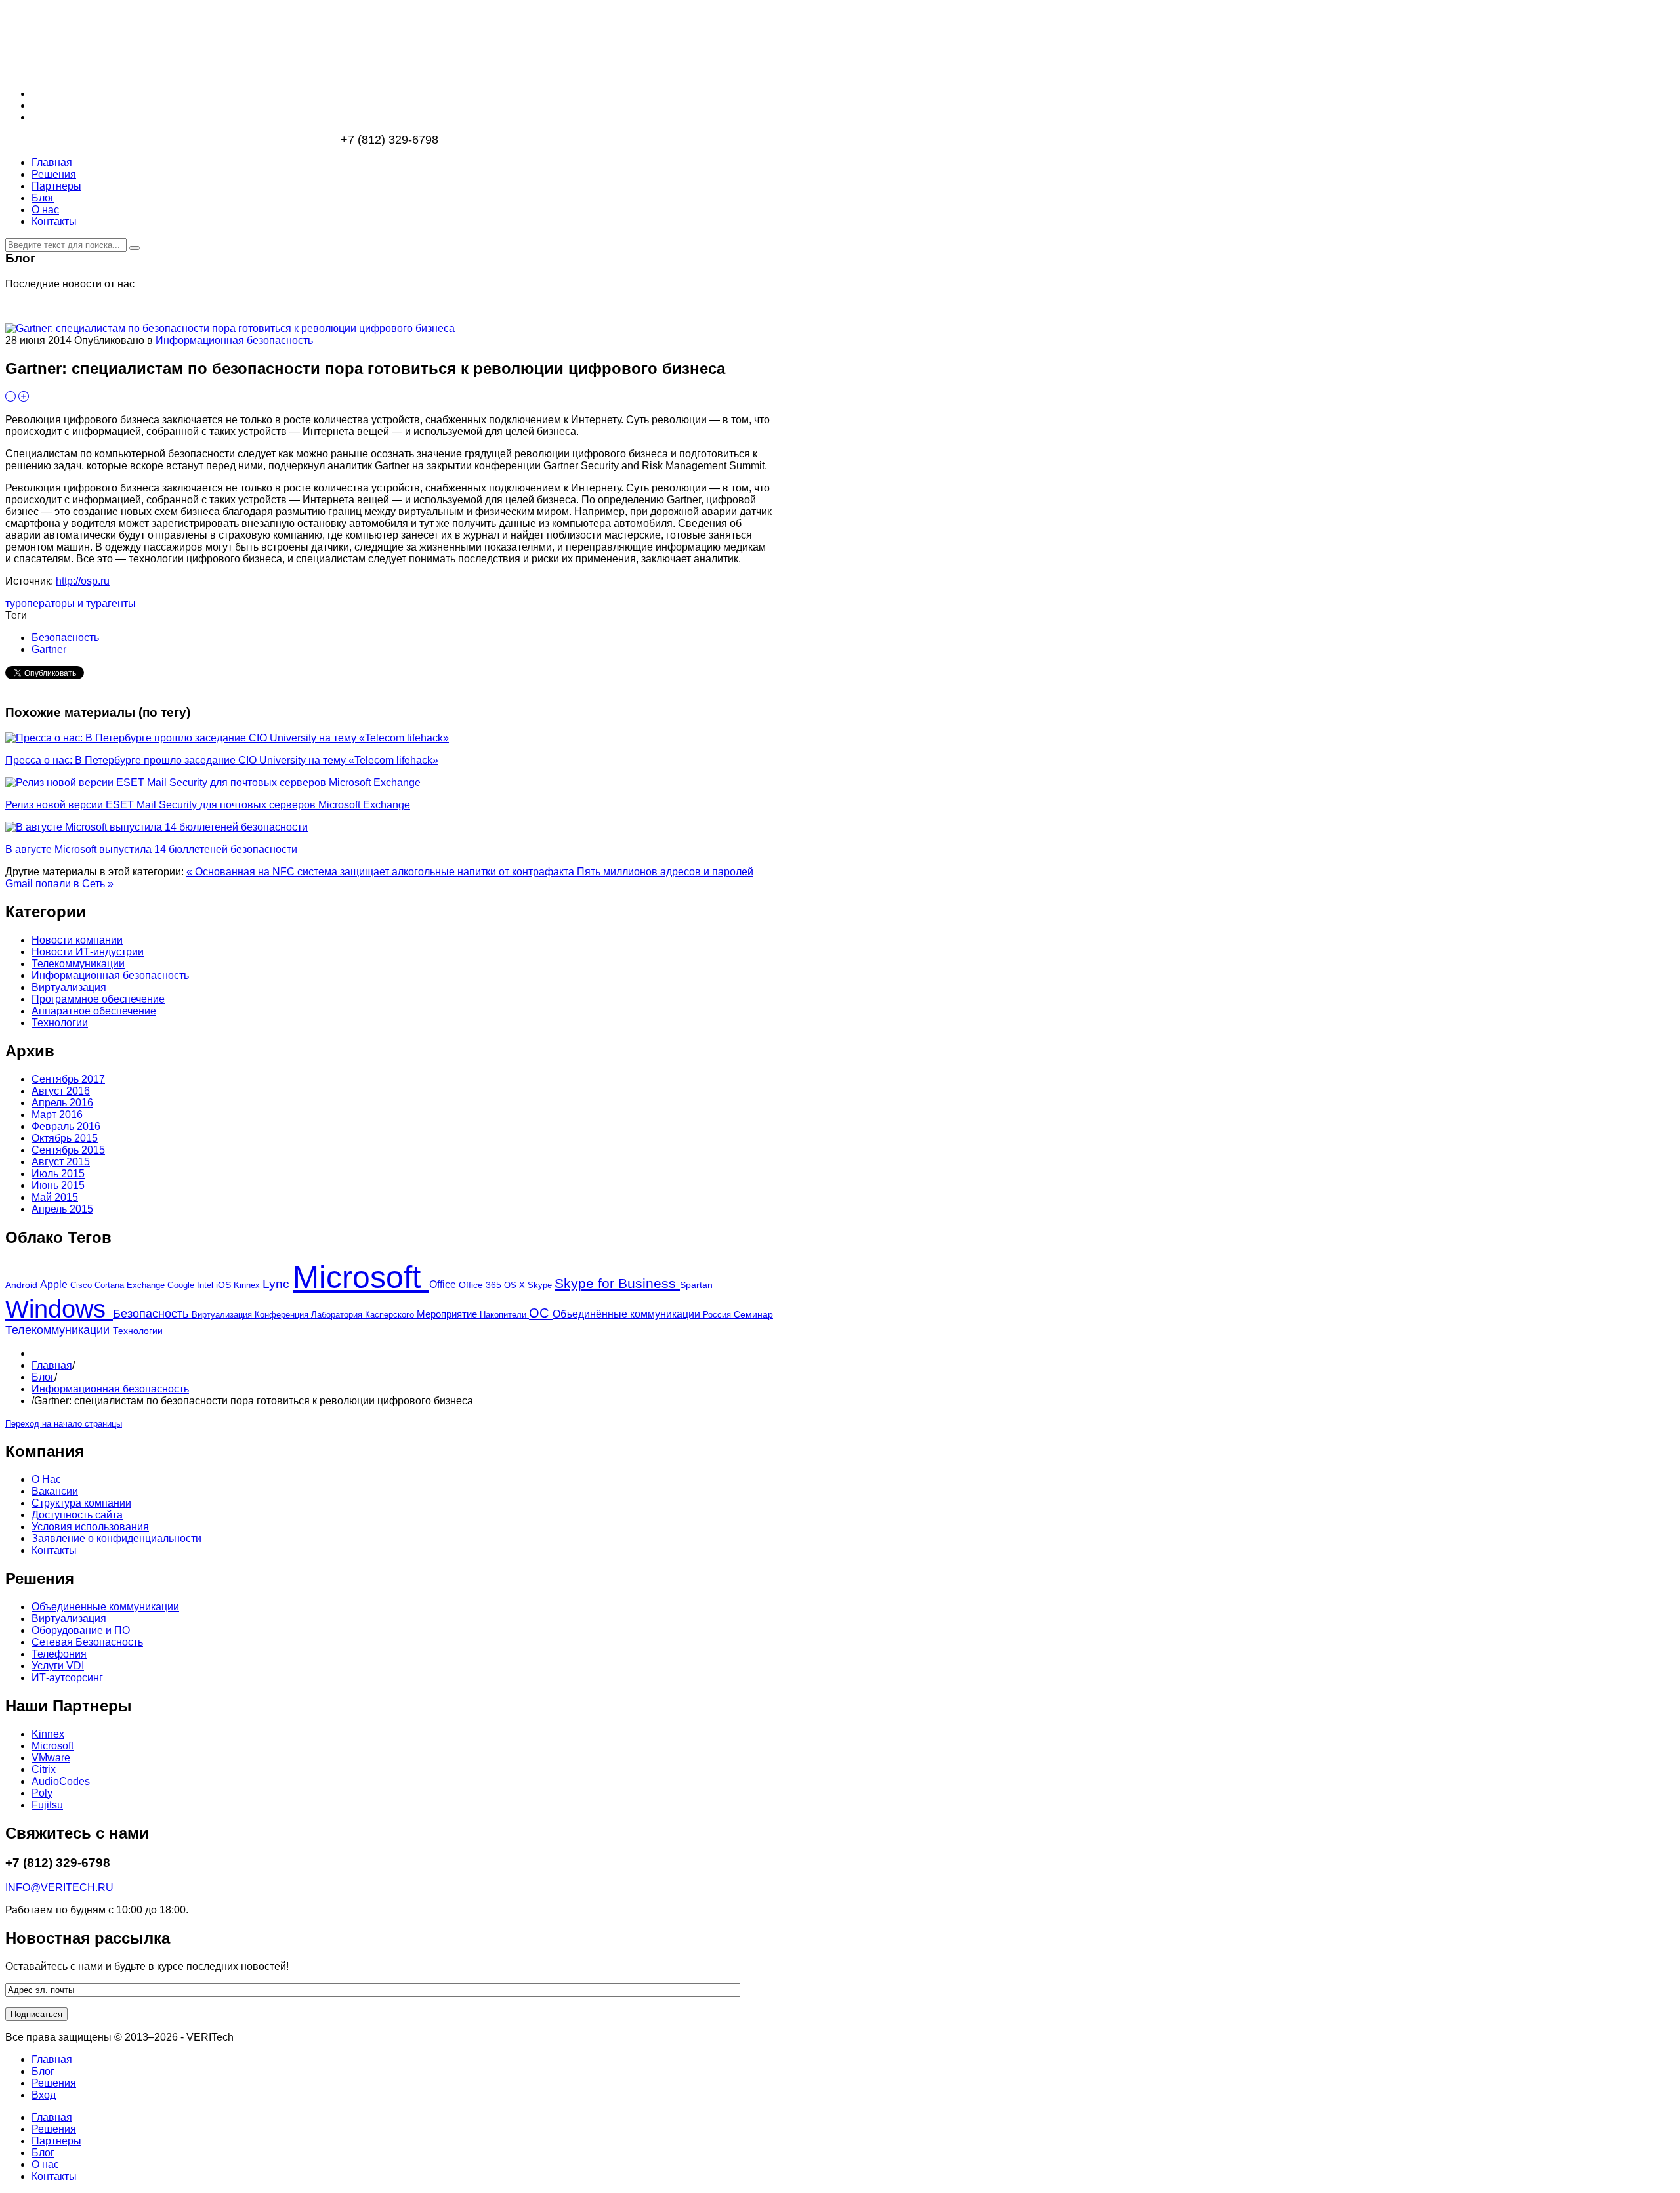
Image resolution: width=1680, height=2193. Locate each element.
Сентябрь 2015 (68, 1150)
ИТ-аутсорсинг (67, 1678)
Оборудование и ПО (81, 1630)
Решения (54, 2083)
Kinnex (248, 1285)
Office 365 (481, 1285)
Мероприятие (448, 1314)
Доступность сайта (77, 1515)
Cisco (82, 1285)
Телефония (59, 1654)
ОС (541, 1313)
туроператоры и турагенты (71, 603)
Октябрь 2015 (65, 1138)
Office (444, 1284)
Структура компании (81, 1503)
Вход (44, 2095)
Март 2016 (57, 1115)
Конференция (283, 1315)
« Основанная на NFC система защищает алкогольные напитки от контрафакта (382, 872)
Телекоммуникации (59, 1330)
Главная (52, 1365)
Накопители (504, 1315)
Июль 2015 (58, 1174)
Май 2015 (55, 1197)
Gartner (49, 649)
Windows (59, 1309)
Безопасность (65, 637)
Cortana (111, 1285)
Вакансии (55, 1491)
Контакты (54, 1550)
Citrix (44, 1769)
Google (182, 1285)
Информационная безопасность (234, 340)
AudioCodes (61, 1781)
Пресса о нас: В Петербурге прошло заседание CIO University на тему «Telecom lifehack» (222, 760)
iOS (225, 1285)
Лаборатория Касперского (364, 1315)
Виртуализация (223, 1315)
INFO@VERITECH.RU (59, 1888)
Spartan (696, 1285)
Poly (42, 1793)
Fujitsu (47, 1805)
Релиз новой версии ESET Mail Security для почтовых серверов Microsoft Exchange (208, 805)
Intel (206, 1285)
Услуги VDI (58, 1666)
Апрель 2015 (62, 1209)
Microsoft (361, 1277)
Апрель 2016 (62, 1103)
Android (23, 1285)
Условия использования (90, 1527)
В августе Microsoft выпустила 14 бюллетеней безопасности (151, 849)
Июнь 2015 (58, 1185)
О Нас (46, 1479)
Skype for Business (617, 1283)
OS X (516, 1285)
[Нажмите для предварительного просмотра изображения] (230, 328)
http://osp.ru (83, 581)
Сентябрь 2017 (68, 1079)
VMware (51, 1758)
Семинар (753, 1315)
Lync (278, 1284)
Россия (718, 1315)
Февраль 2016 (66, 1126)
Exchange (147, 1285)
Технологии (138, 1331)
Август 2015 (61, 1162)
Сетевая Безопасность (87, 1642)
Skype (541, 1285)
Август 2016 (61, 1091)
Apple (55, 1284)
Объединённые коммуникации (628, 1314)
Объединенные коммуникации (105, 1607)
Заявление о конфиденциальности (116, 1538)
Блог (43, 1377)
